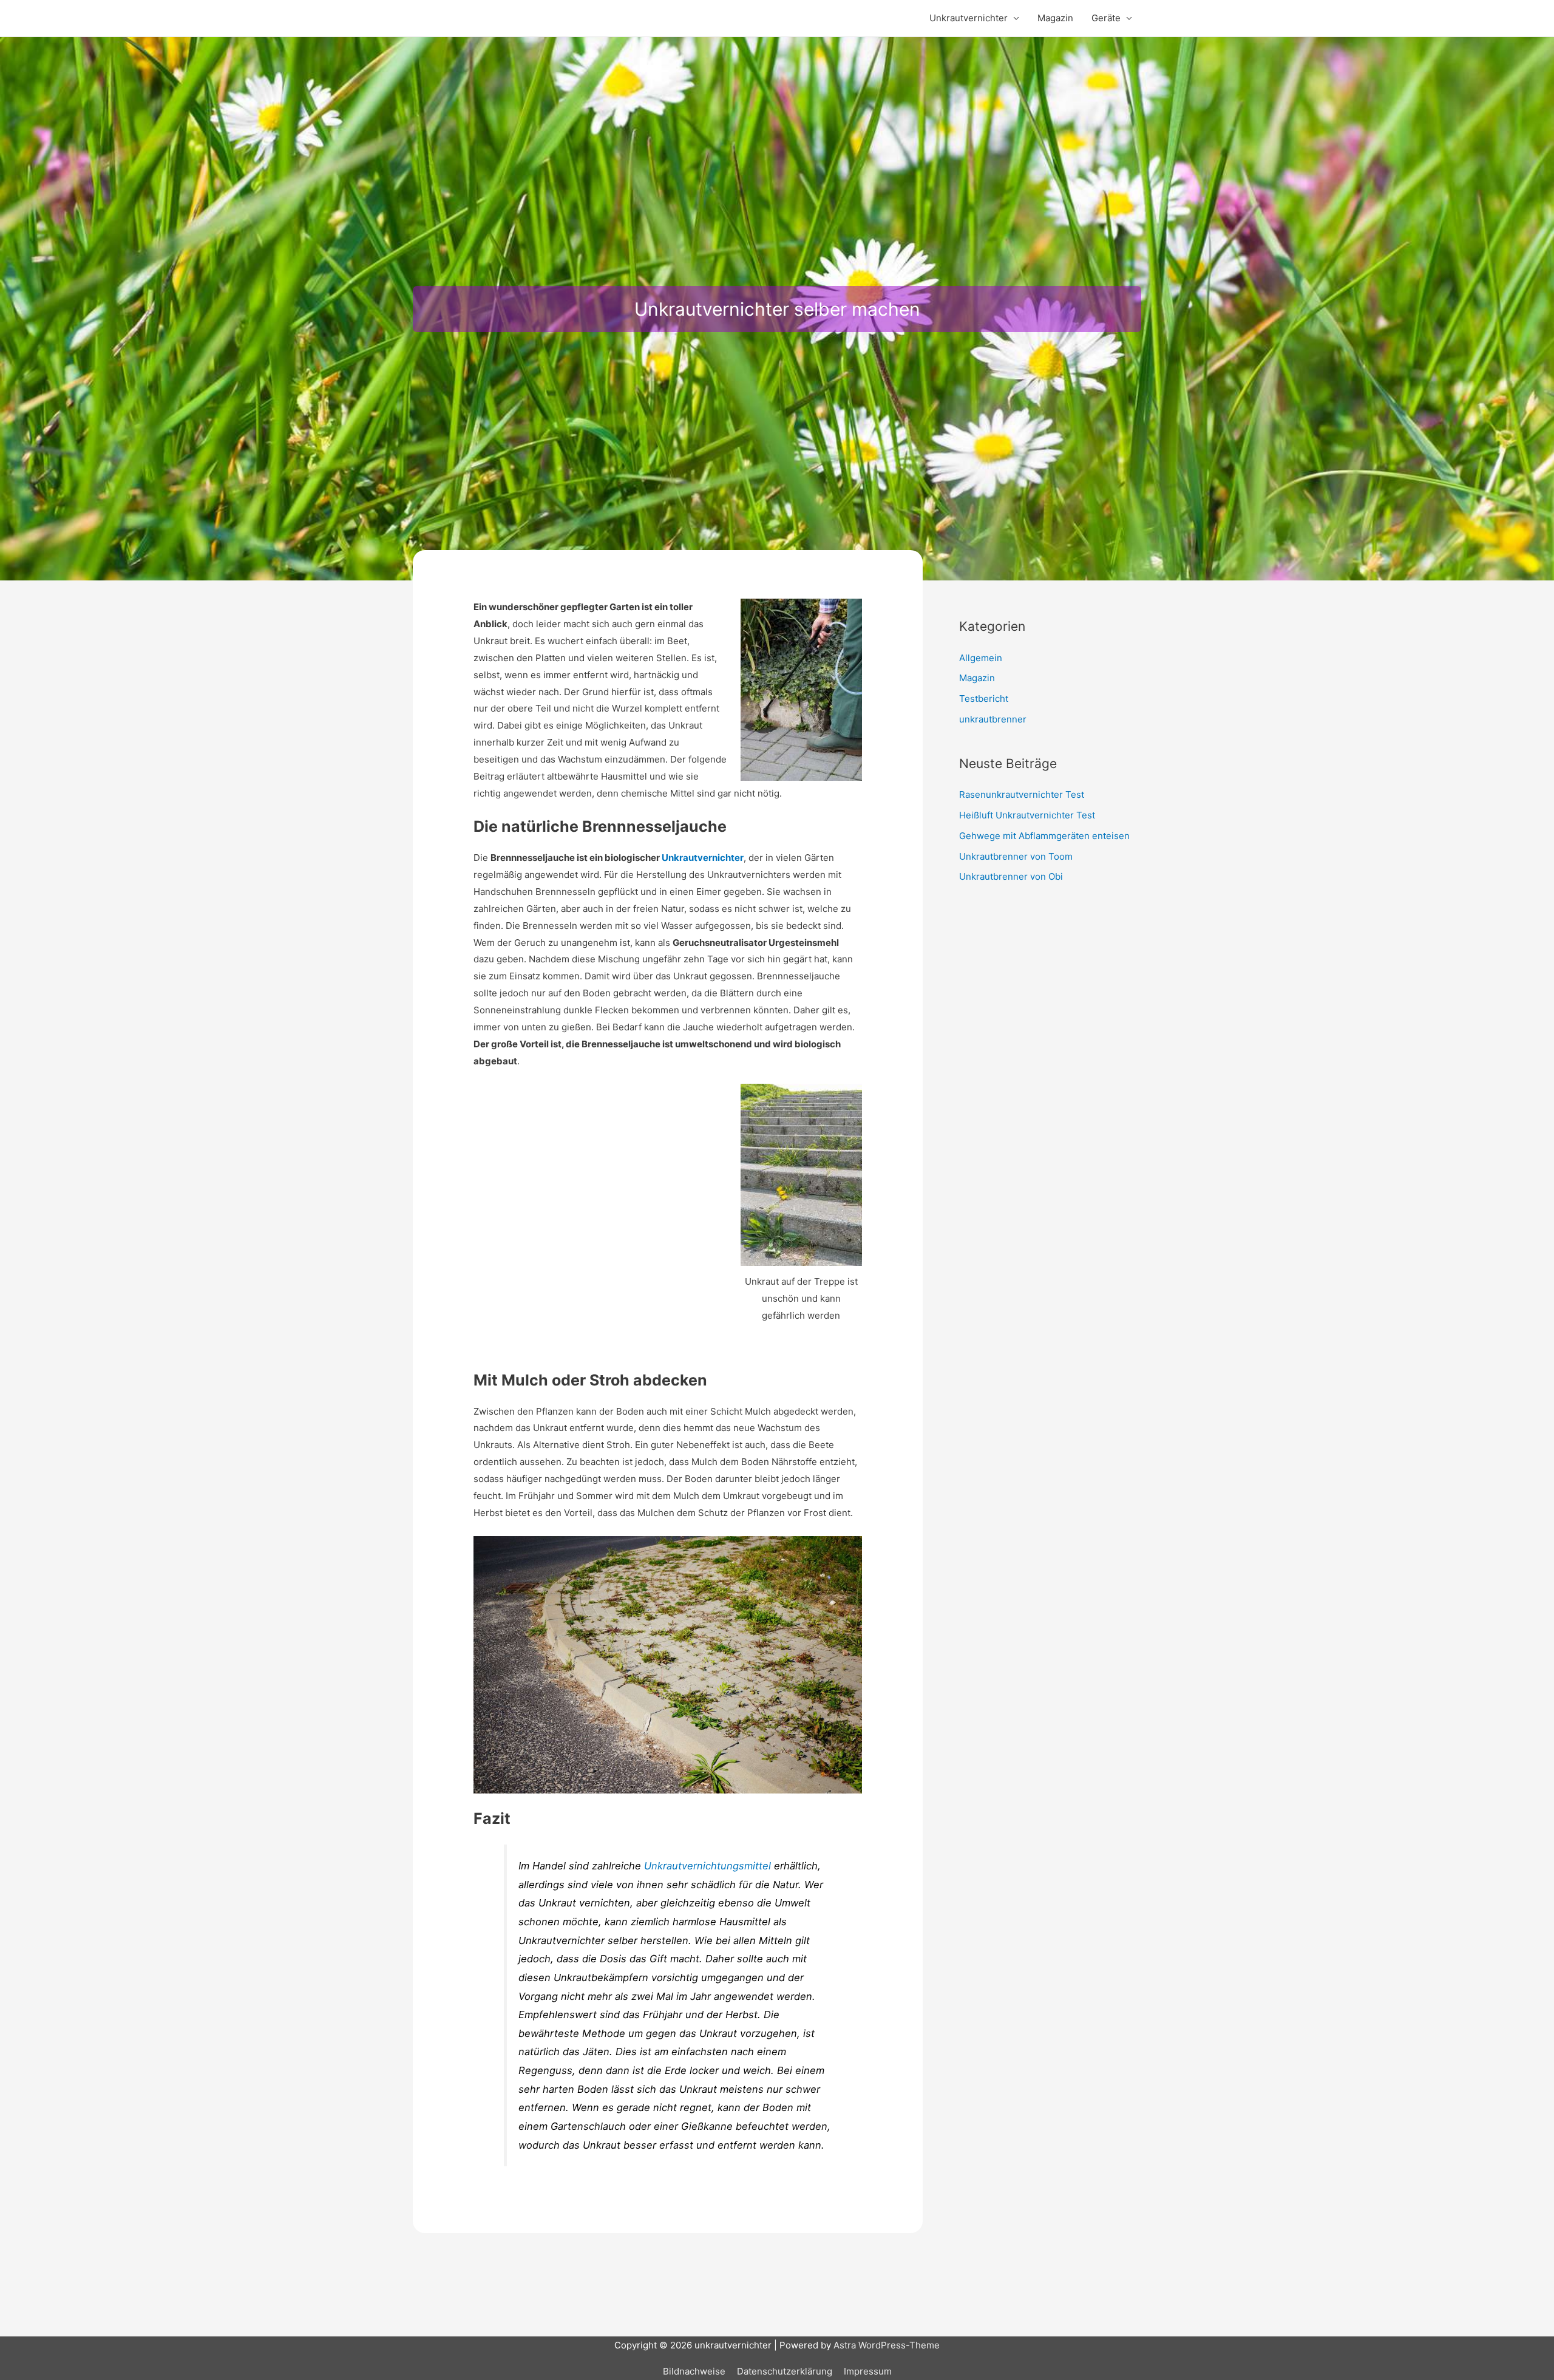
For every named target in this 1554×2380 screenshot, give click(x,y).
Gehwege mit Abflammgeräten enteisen (1044, 836)
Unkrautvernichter (969, 18)
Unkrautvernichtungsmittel (707, 1866)
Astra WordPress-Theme (887, 2345)
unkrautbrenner (993, 719)
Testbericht (984, 699)
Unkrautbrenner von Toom (1016, 856)
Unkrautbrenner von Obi (1011, 876)
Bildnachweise (694, 2371)
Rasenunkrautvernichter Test (1022, 794)
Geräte (1106, 18)
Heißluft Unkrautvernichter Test (1027, 815)
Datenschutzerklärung (785, 2371)
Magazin (1055, 18)
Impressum (868, 2371)
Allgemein (981, 658)
